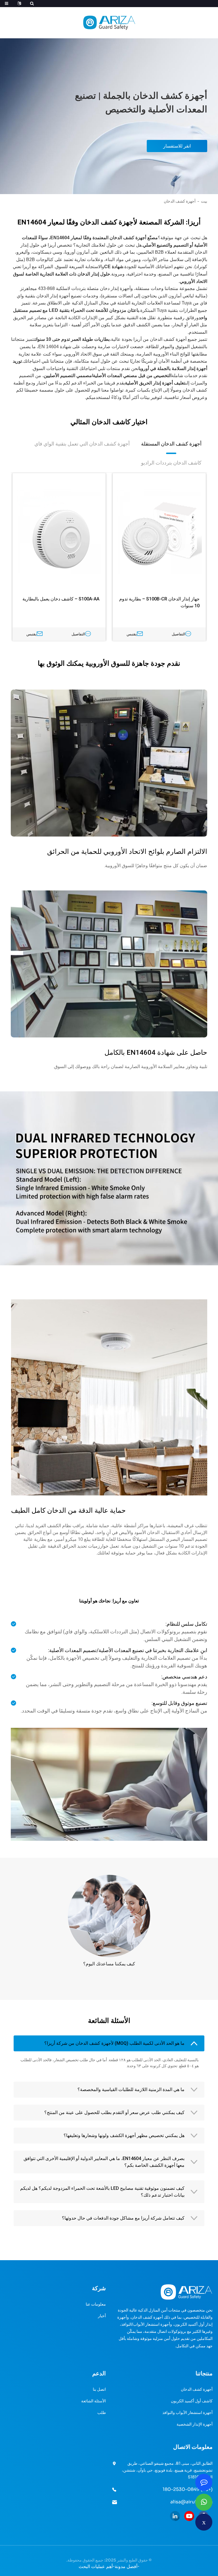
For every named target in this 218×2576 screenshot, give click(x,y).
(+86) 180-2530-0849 (188, 2489)
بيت (204, 201)
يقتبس (132, 634)
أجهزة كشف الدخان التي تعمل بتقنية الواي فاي (82, 444)
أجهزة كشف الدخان (180, 201)
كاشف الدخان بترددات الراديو (171, 463)
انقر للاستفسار (177, 146)
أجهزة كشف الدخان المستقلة (171, 444)
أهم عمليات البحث (96, 2566)
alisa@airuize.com (191, 2502)
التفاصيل (179, 634)
